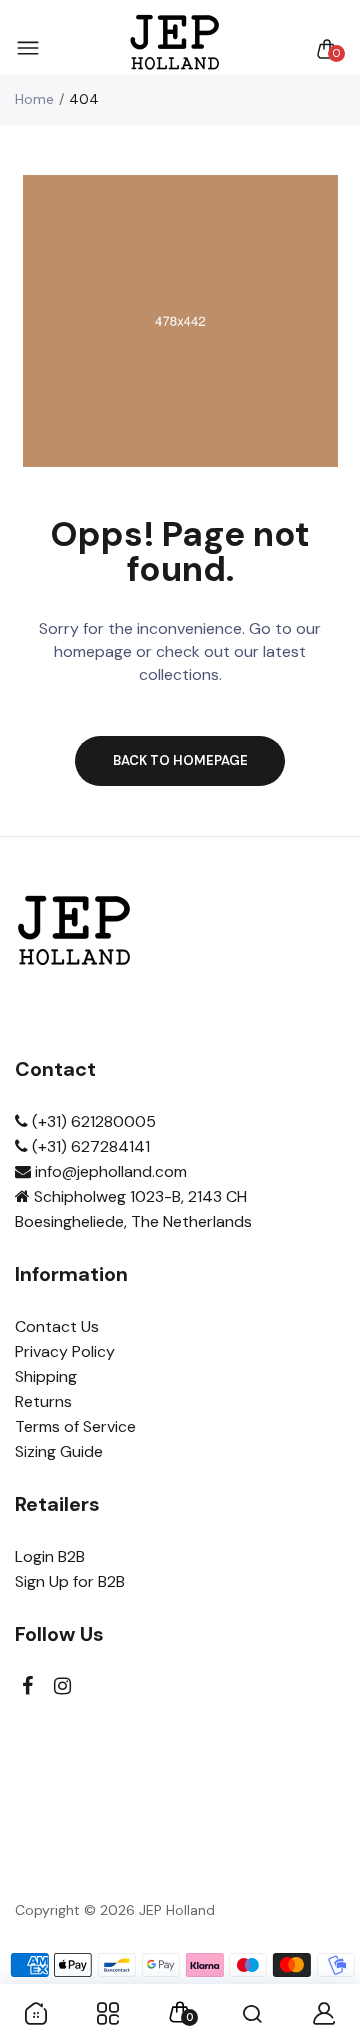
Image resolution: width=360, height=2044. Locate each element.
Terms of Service (75, 1426)
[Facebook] (27, 1686)
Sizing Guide (59, 1451)
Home (34, 99)
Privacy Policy (65, 1351)
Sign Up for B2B (70, 1581)
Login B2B (50, 1556)
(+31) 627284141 (89, 1146)
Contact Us (57, 1326)
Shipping (46, 1376)
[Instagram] (62, 1686)
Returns (43, 1401)
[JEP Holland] (175, 48)
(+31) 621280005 (92, 1121)
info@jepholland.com (109, 1171)
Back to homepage (180, 760)
